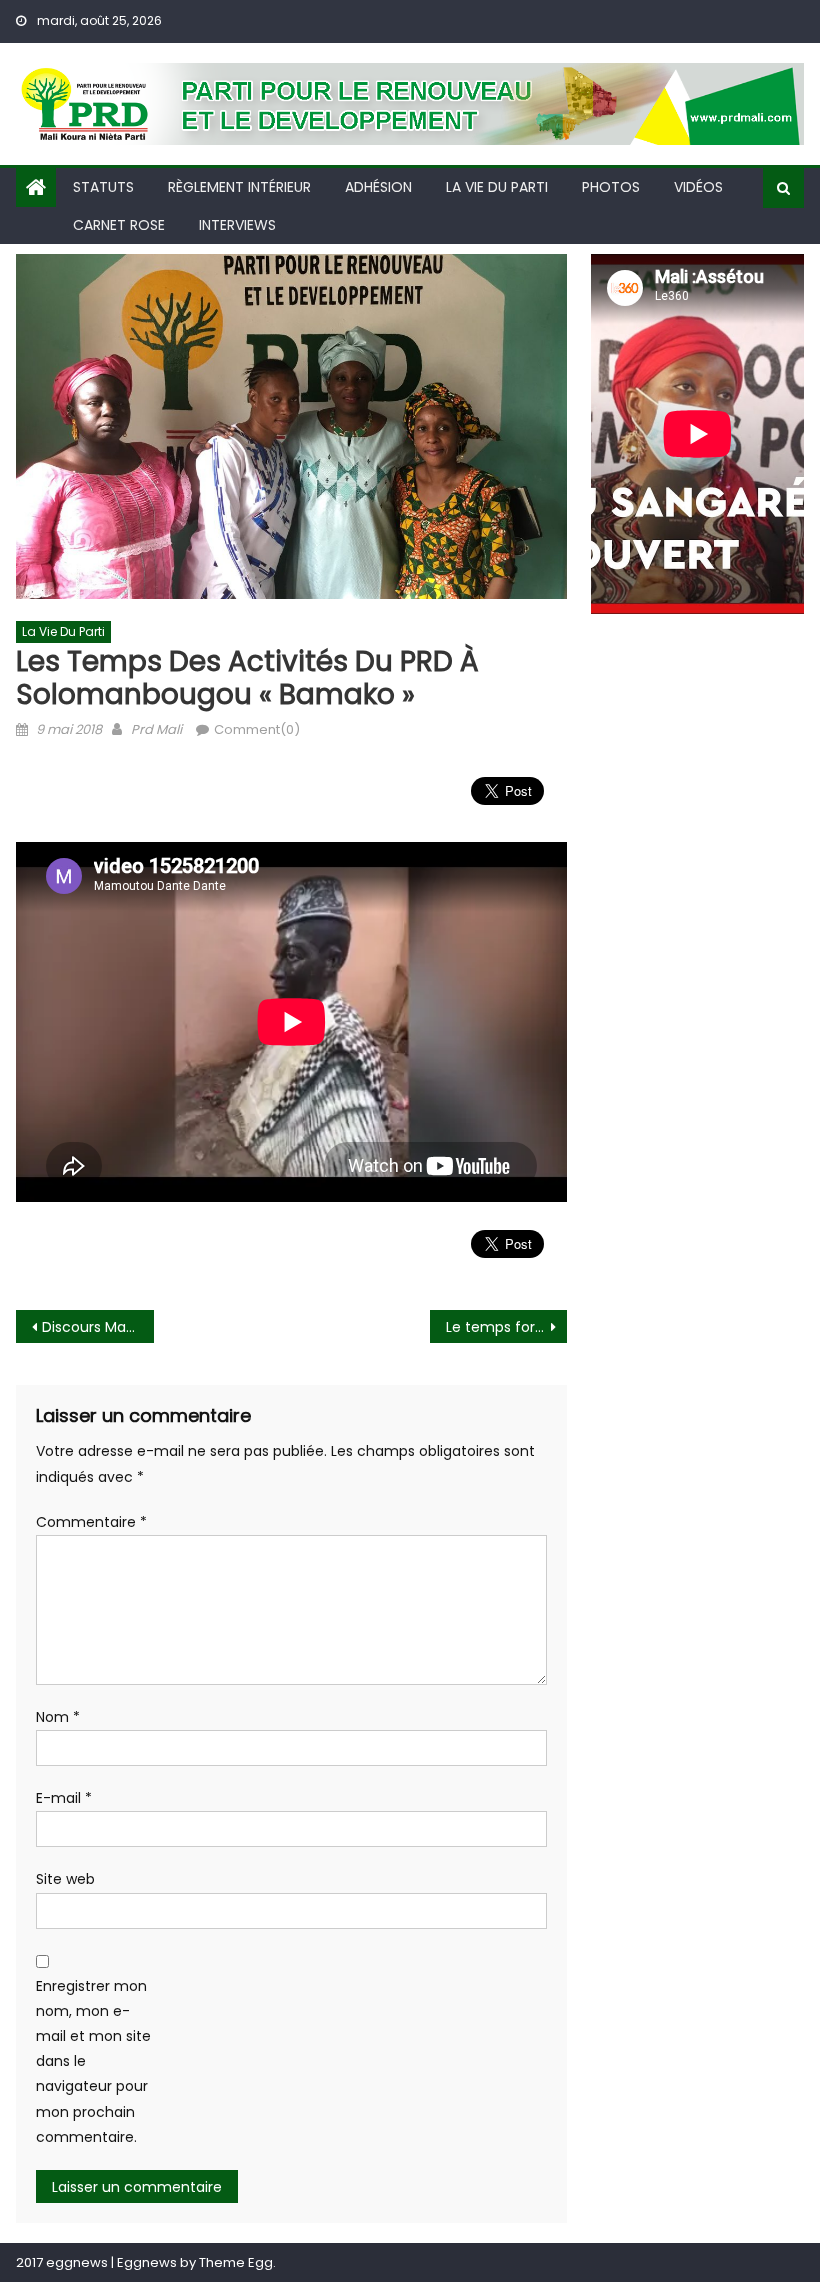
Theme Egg (236, 2262)
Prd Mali (156, 729)
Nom (58, 1717)
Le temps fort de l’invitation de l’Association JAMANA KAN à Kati (507, 1327)
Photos (611, 187)
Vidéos (698, 187)
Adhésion (378, 187)
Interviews (237, 225)
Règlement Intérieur (239, 187)
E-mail (64, 1798)
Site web (65, 1879)
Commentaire (91, 1522)
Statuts (103, 187)
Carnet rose (119, 225)
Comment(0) (257, 729)
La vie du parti (497, 187)
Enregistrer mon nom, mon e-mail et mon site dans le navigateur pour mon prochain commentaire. (93, 2061)
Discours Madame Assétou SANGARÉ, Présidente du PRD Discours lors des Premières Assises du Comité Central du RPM (98, 1327)
